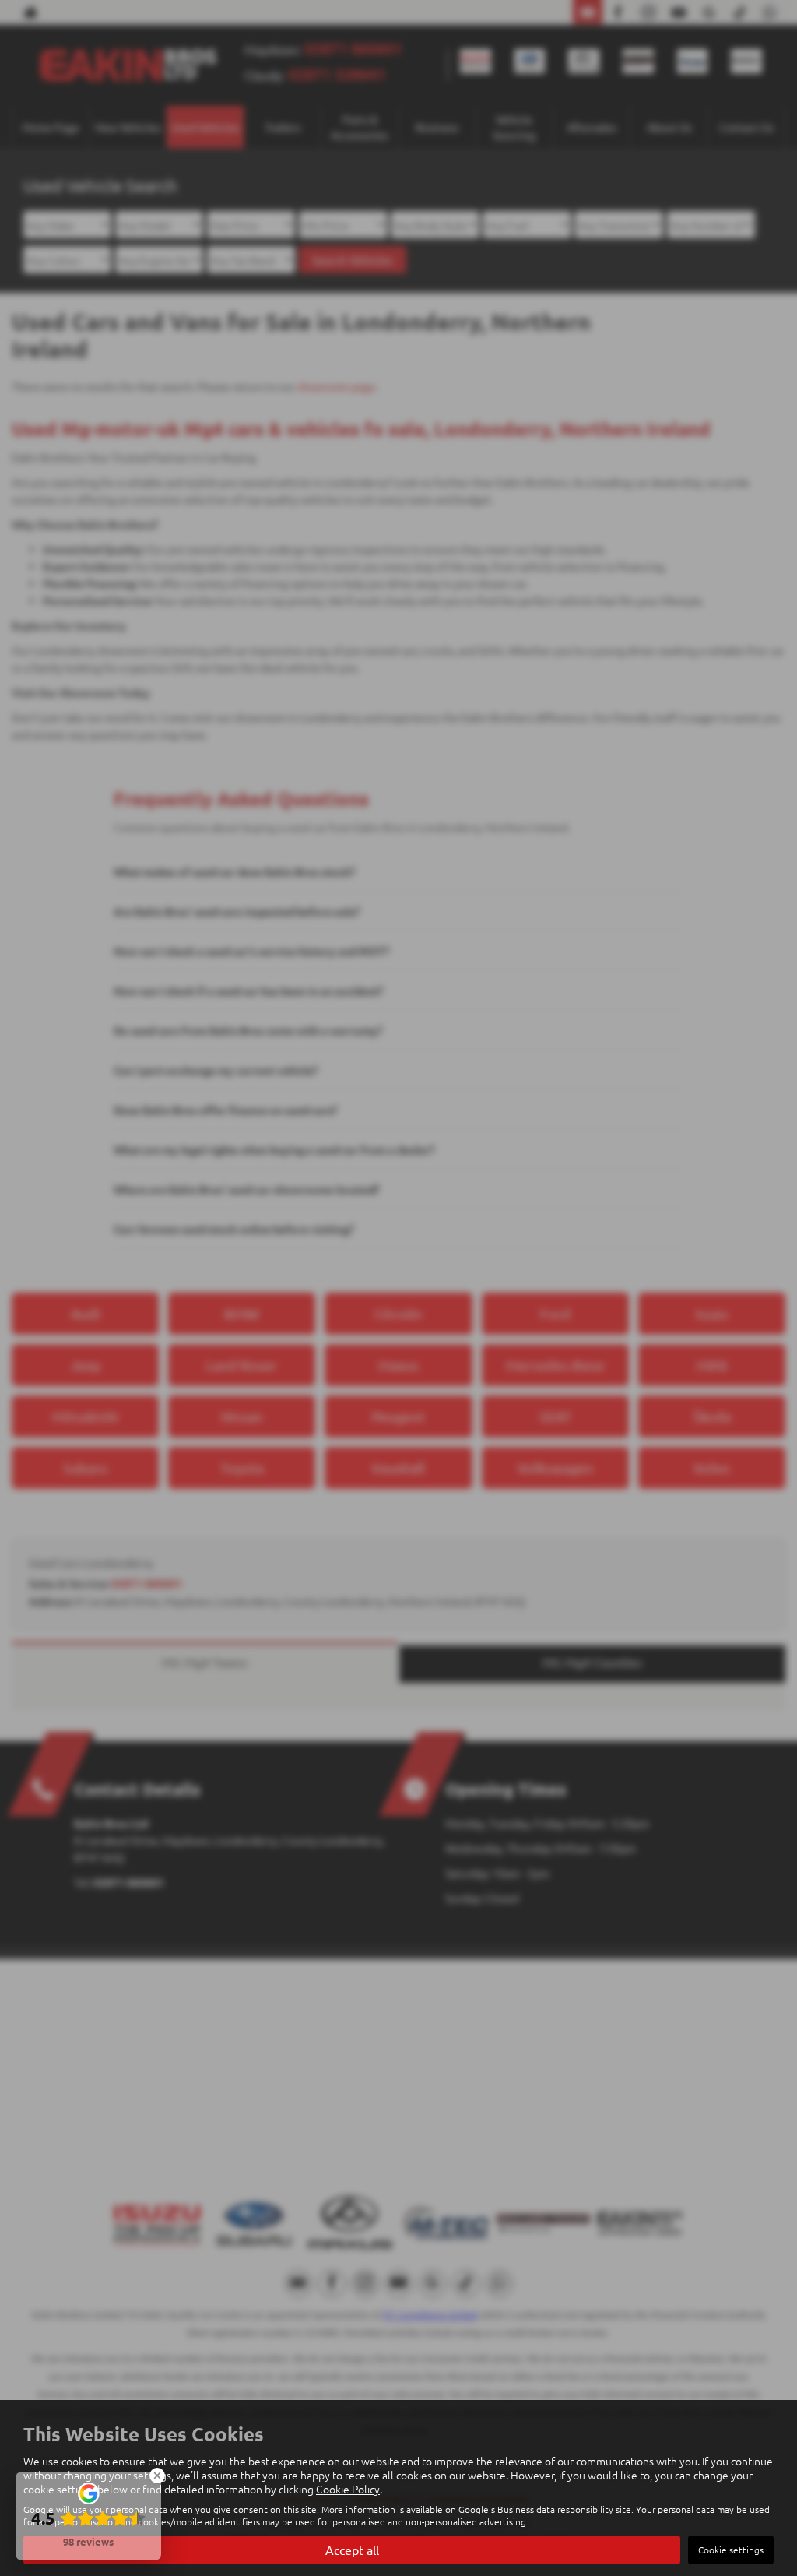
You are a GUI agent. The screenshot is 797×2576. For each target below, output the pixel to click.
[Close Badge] (157, 2476)
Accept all (352, 2550)
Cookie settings (731, 2550)
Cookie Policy (348, 2489)
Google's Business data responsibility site (545, 2509)
